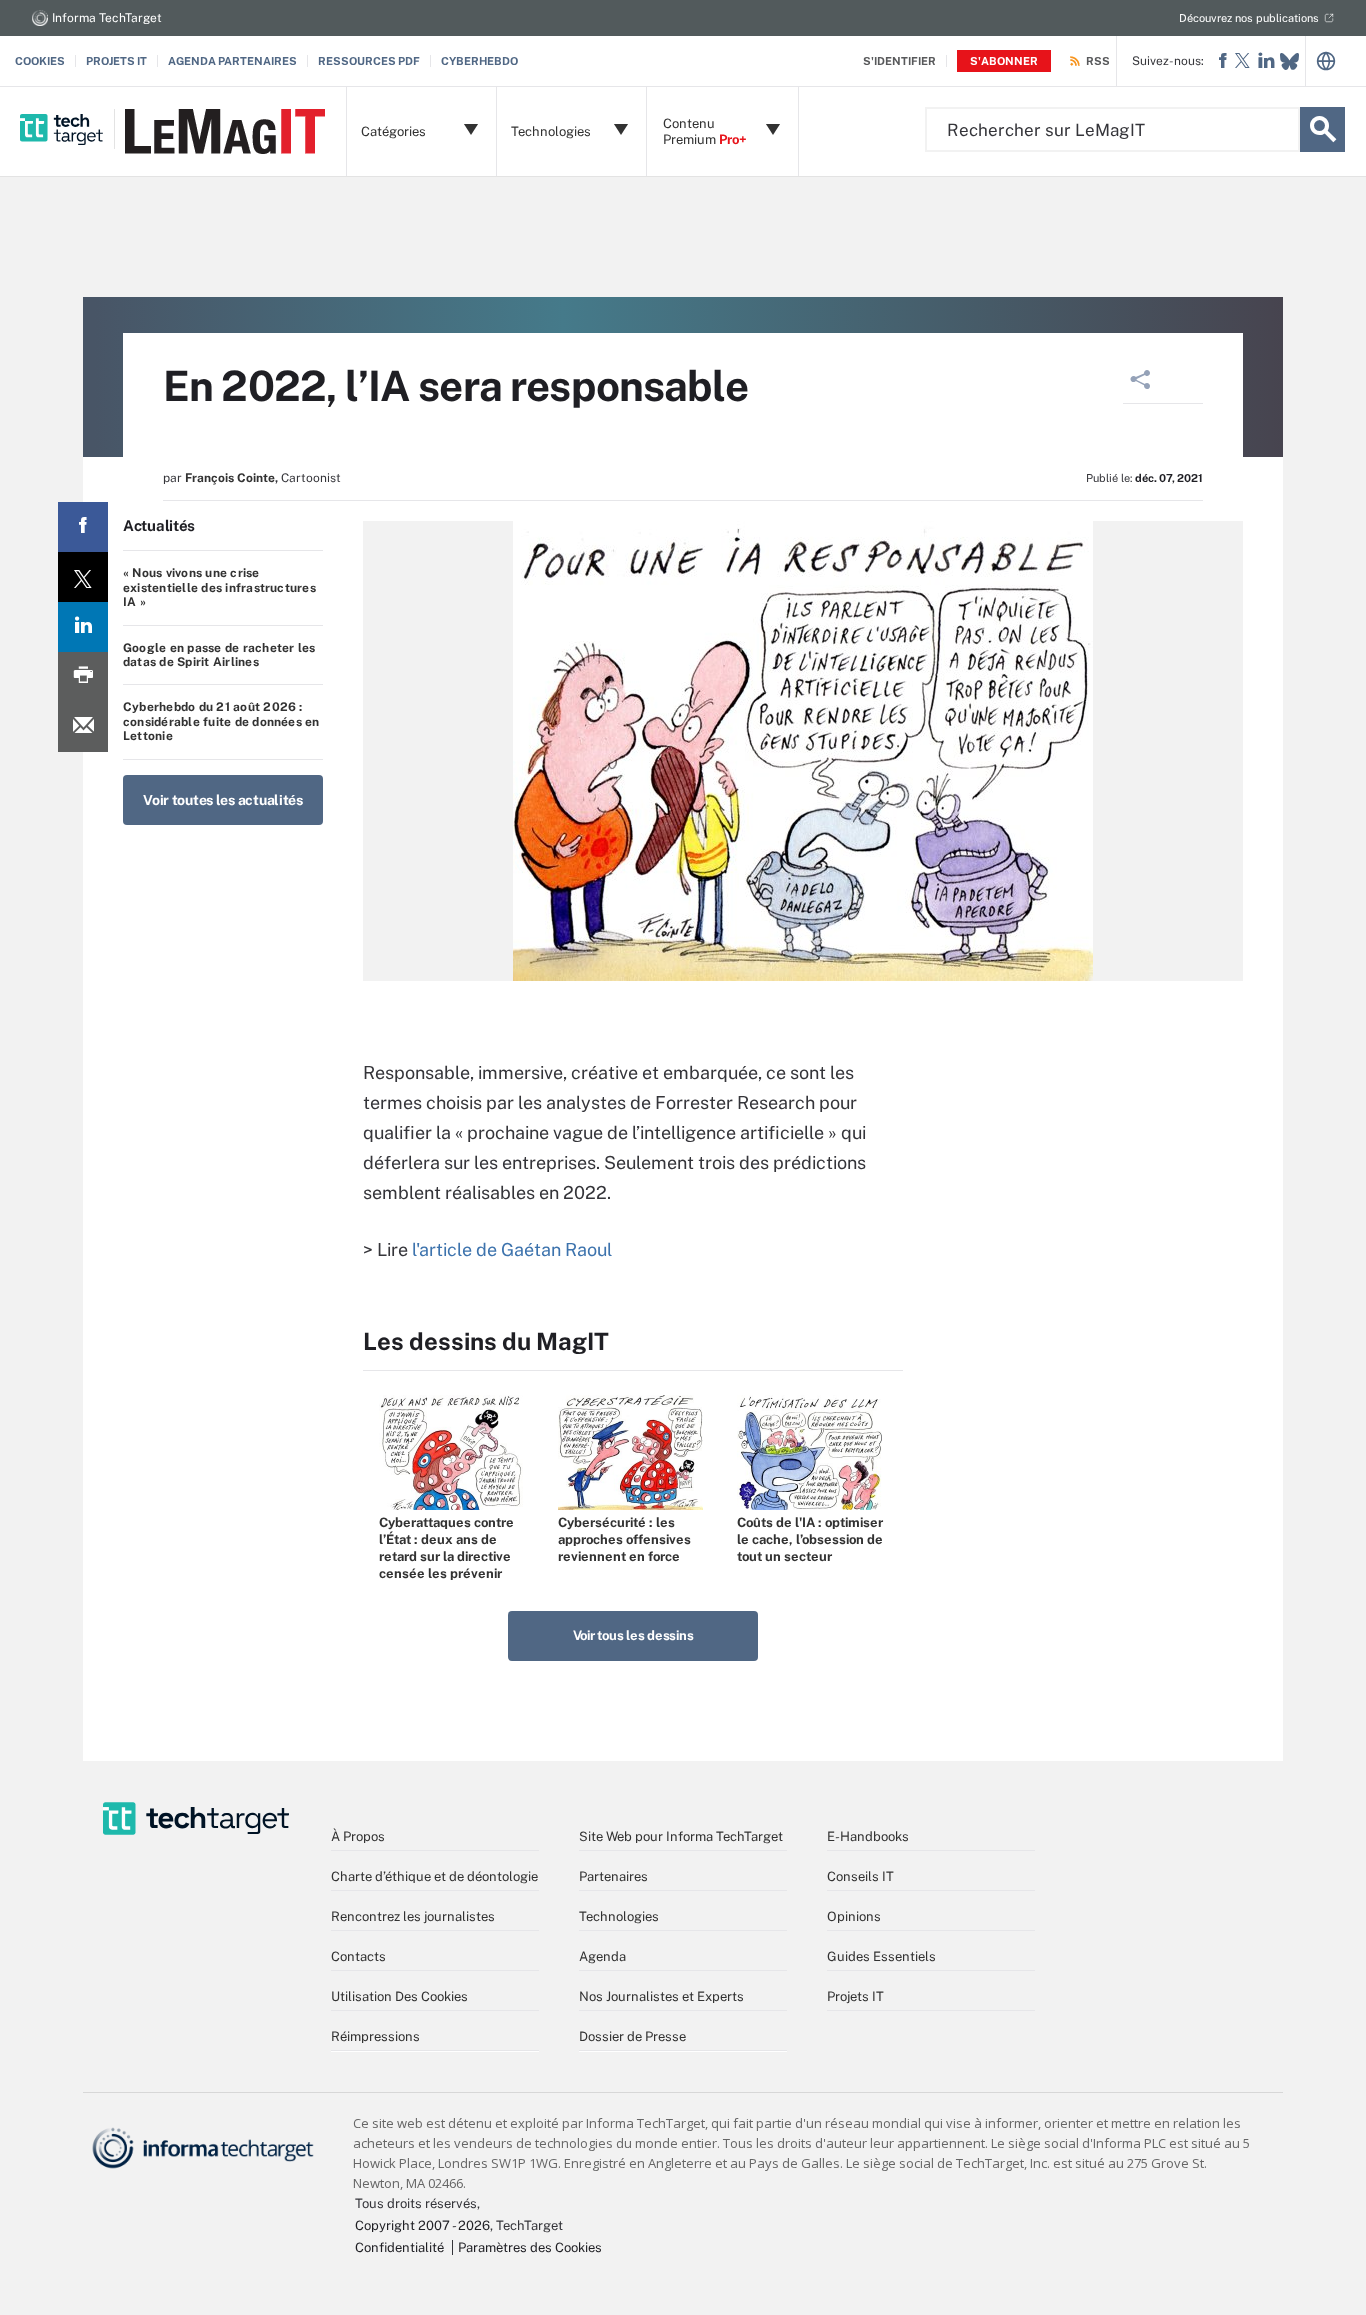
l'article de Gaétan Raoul (512, 1249)
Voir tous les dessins (633, 1635)
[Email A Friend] (83, 727)
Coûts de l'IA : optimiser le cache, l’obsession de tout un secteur (810, 1539)
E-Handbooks (868, 1836)
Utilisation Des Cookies (399, 1996)
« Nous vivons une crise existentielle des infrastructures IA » (219, 587)
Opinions (854, 1916)
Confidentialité (399, 2247)
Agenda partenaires (232, 61)
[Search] (1322, 129)
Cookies (40, 61)
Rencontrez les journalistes (413, 1916)
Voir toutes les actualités (223, 800)
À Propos (358, 1836)
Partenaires (613, 1876)
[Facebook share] (83, 527)
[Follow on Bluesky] (1289, 61)
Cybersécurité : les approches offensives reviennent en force (624, 1539)
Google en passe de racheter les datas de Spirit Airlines (219, 655)
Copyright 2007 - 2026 (422, 2225)
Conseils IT (860, 1876)
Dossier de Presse (632, 2036)
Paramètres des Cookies (530, 2247)
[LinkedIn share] (83, 627)
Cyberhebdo (479, 61)
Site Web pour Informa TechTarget (681, 1836)
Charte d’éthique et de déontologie (434, 1876)
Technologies (619, 1916)
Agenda (602, 1956)
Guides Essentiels (881, 1956)
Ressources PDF (369, 61)
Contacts (358, 1956)
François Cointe (230, 478)
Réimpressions (375, 2036)
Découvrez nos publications (1249, 18)
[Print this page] (83, 677)
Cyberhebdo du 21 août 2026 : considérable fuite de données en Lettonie (221, 721)
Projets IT (116, 61)
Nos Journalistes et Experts (661, 1996)
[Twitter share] (83, 577)
